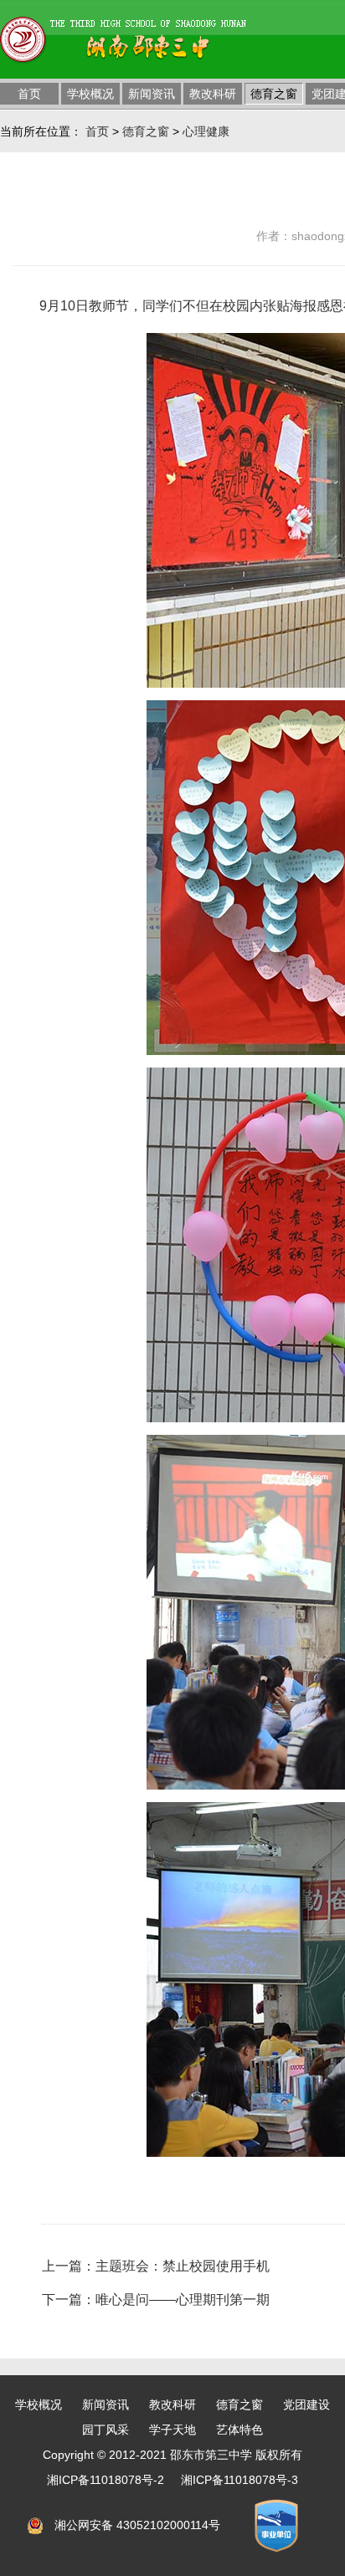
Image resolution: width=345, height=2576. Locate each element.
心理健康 (206, 131)
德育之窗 (274, 94)
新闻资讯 (152, 94)
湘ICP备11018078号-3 (239, 2480)
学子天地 (172, 2430)
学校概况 (90, 94)
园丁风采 (106, 2430)
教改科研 (213, 94)
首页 (29, 94)
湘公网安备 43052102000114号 (137, 2525)
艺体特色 (239, 2430)
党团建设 (306, 2404)
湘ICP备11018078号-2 (106, 2480)
